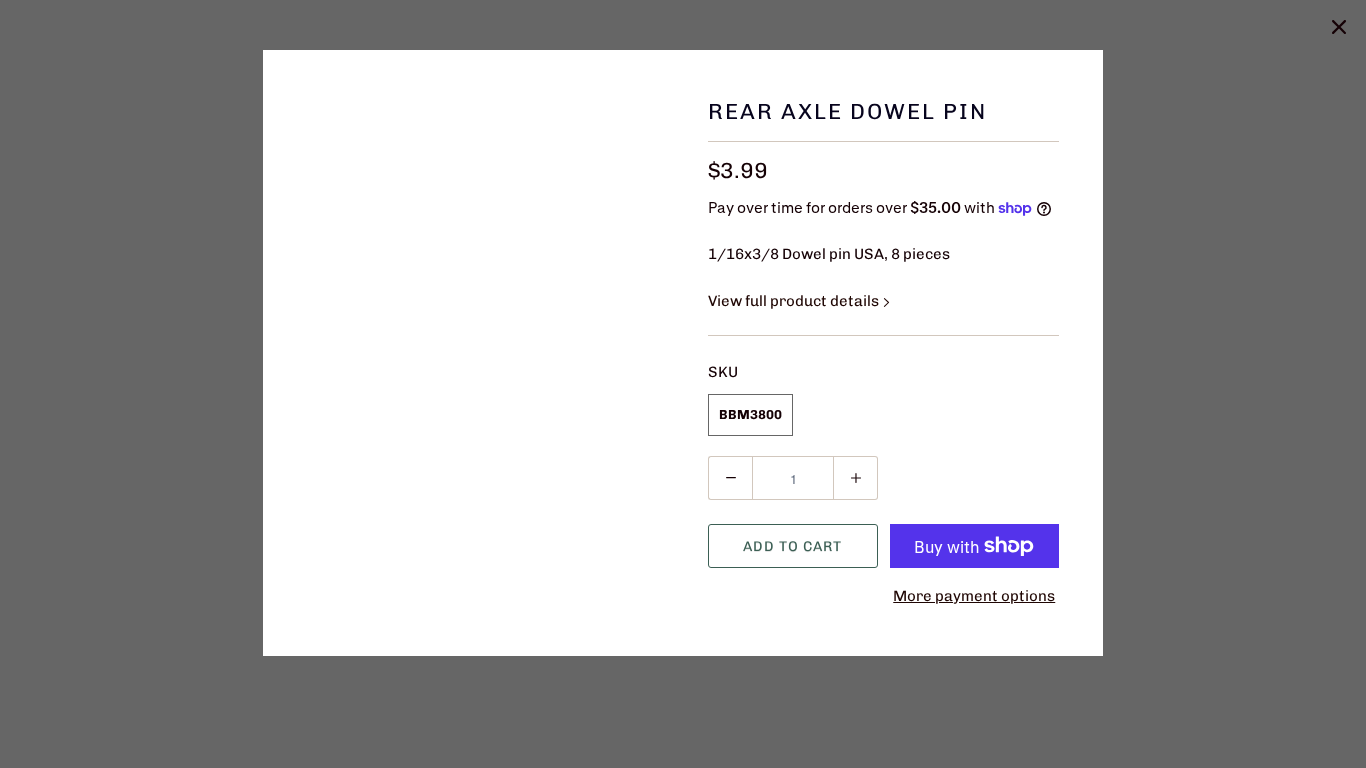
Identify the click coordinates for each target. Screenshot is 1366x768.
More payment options (974, 596)
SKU (723, 372)
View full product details (795, 301)
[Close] (1339, 27)
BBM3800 (750, 414)
